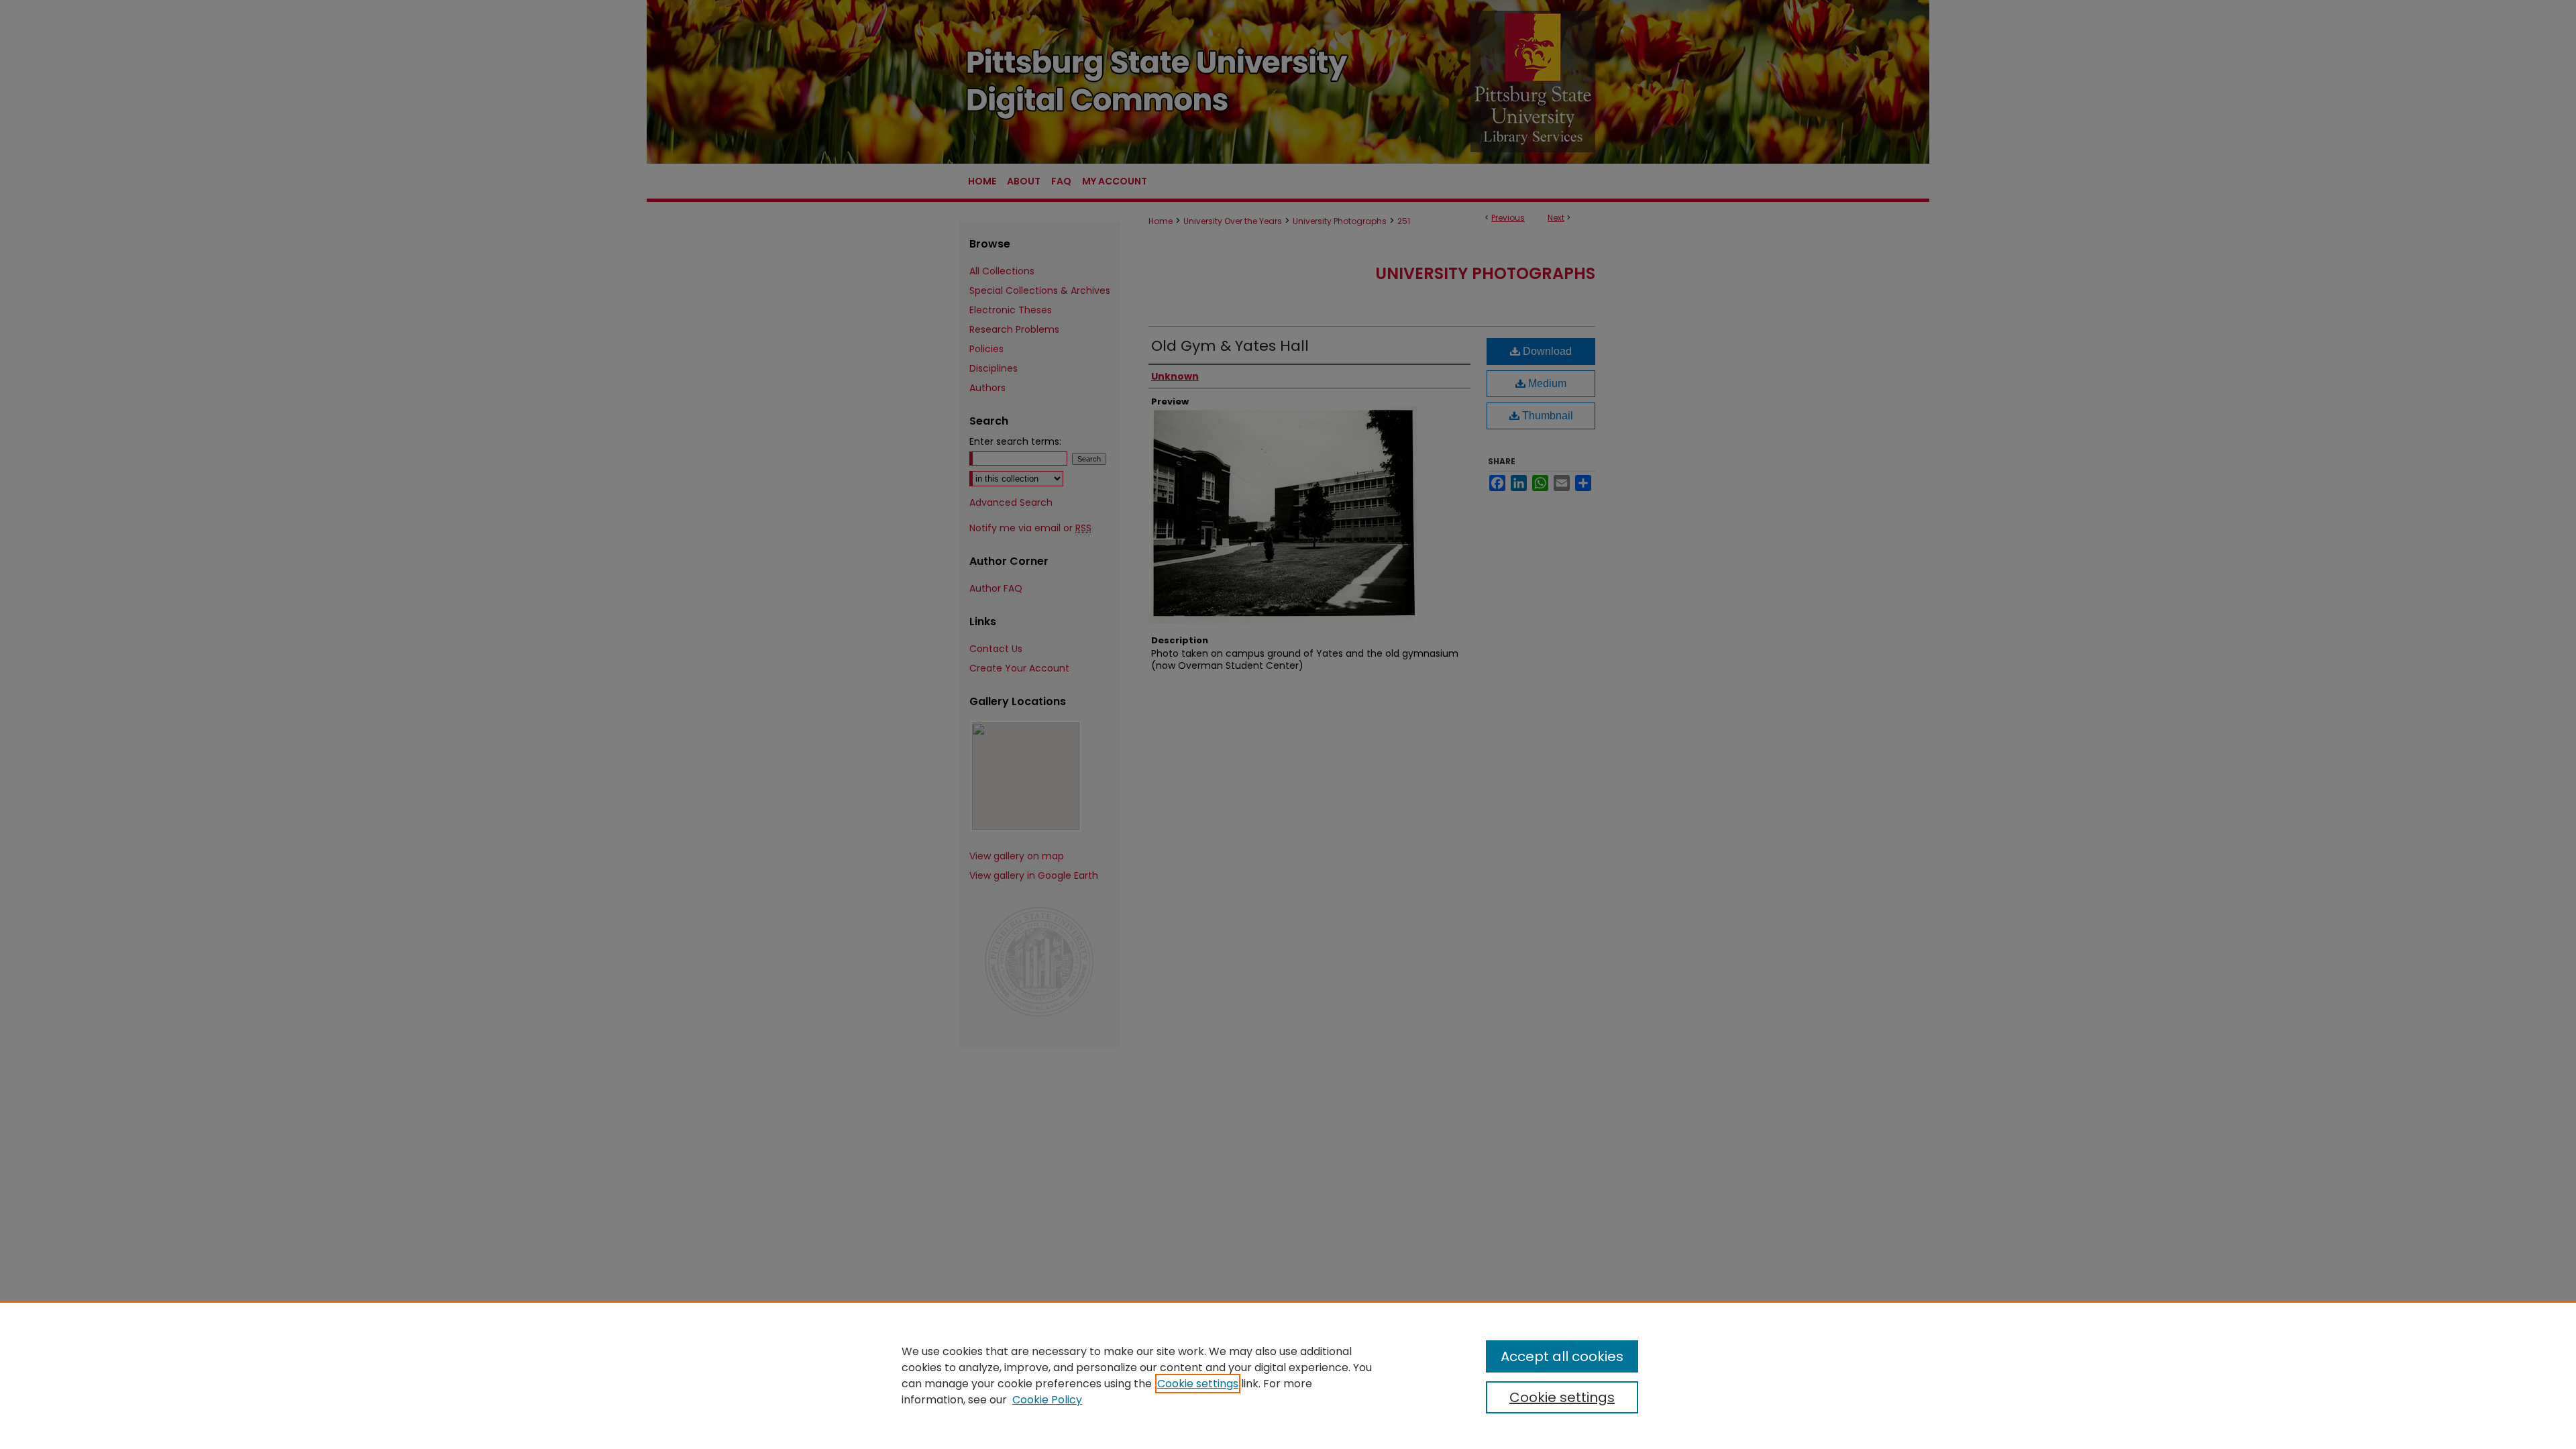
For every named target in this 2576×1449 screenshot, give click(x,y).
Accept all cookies (1562, 1356)
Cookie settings (1198, 1384)
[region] (1288, 1375)
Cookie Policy (1047, 1400)
